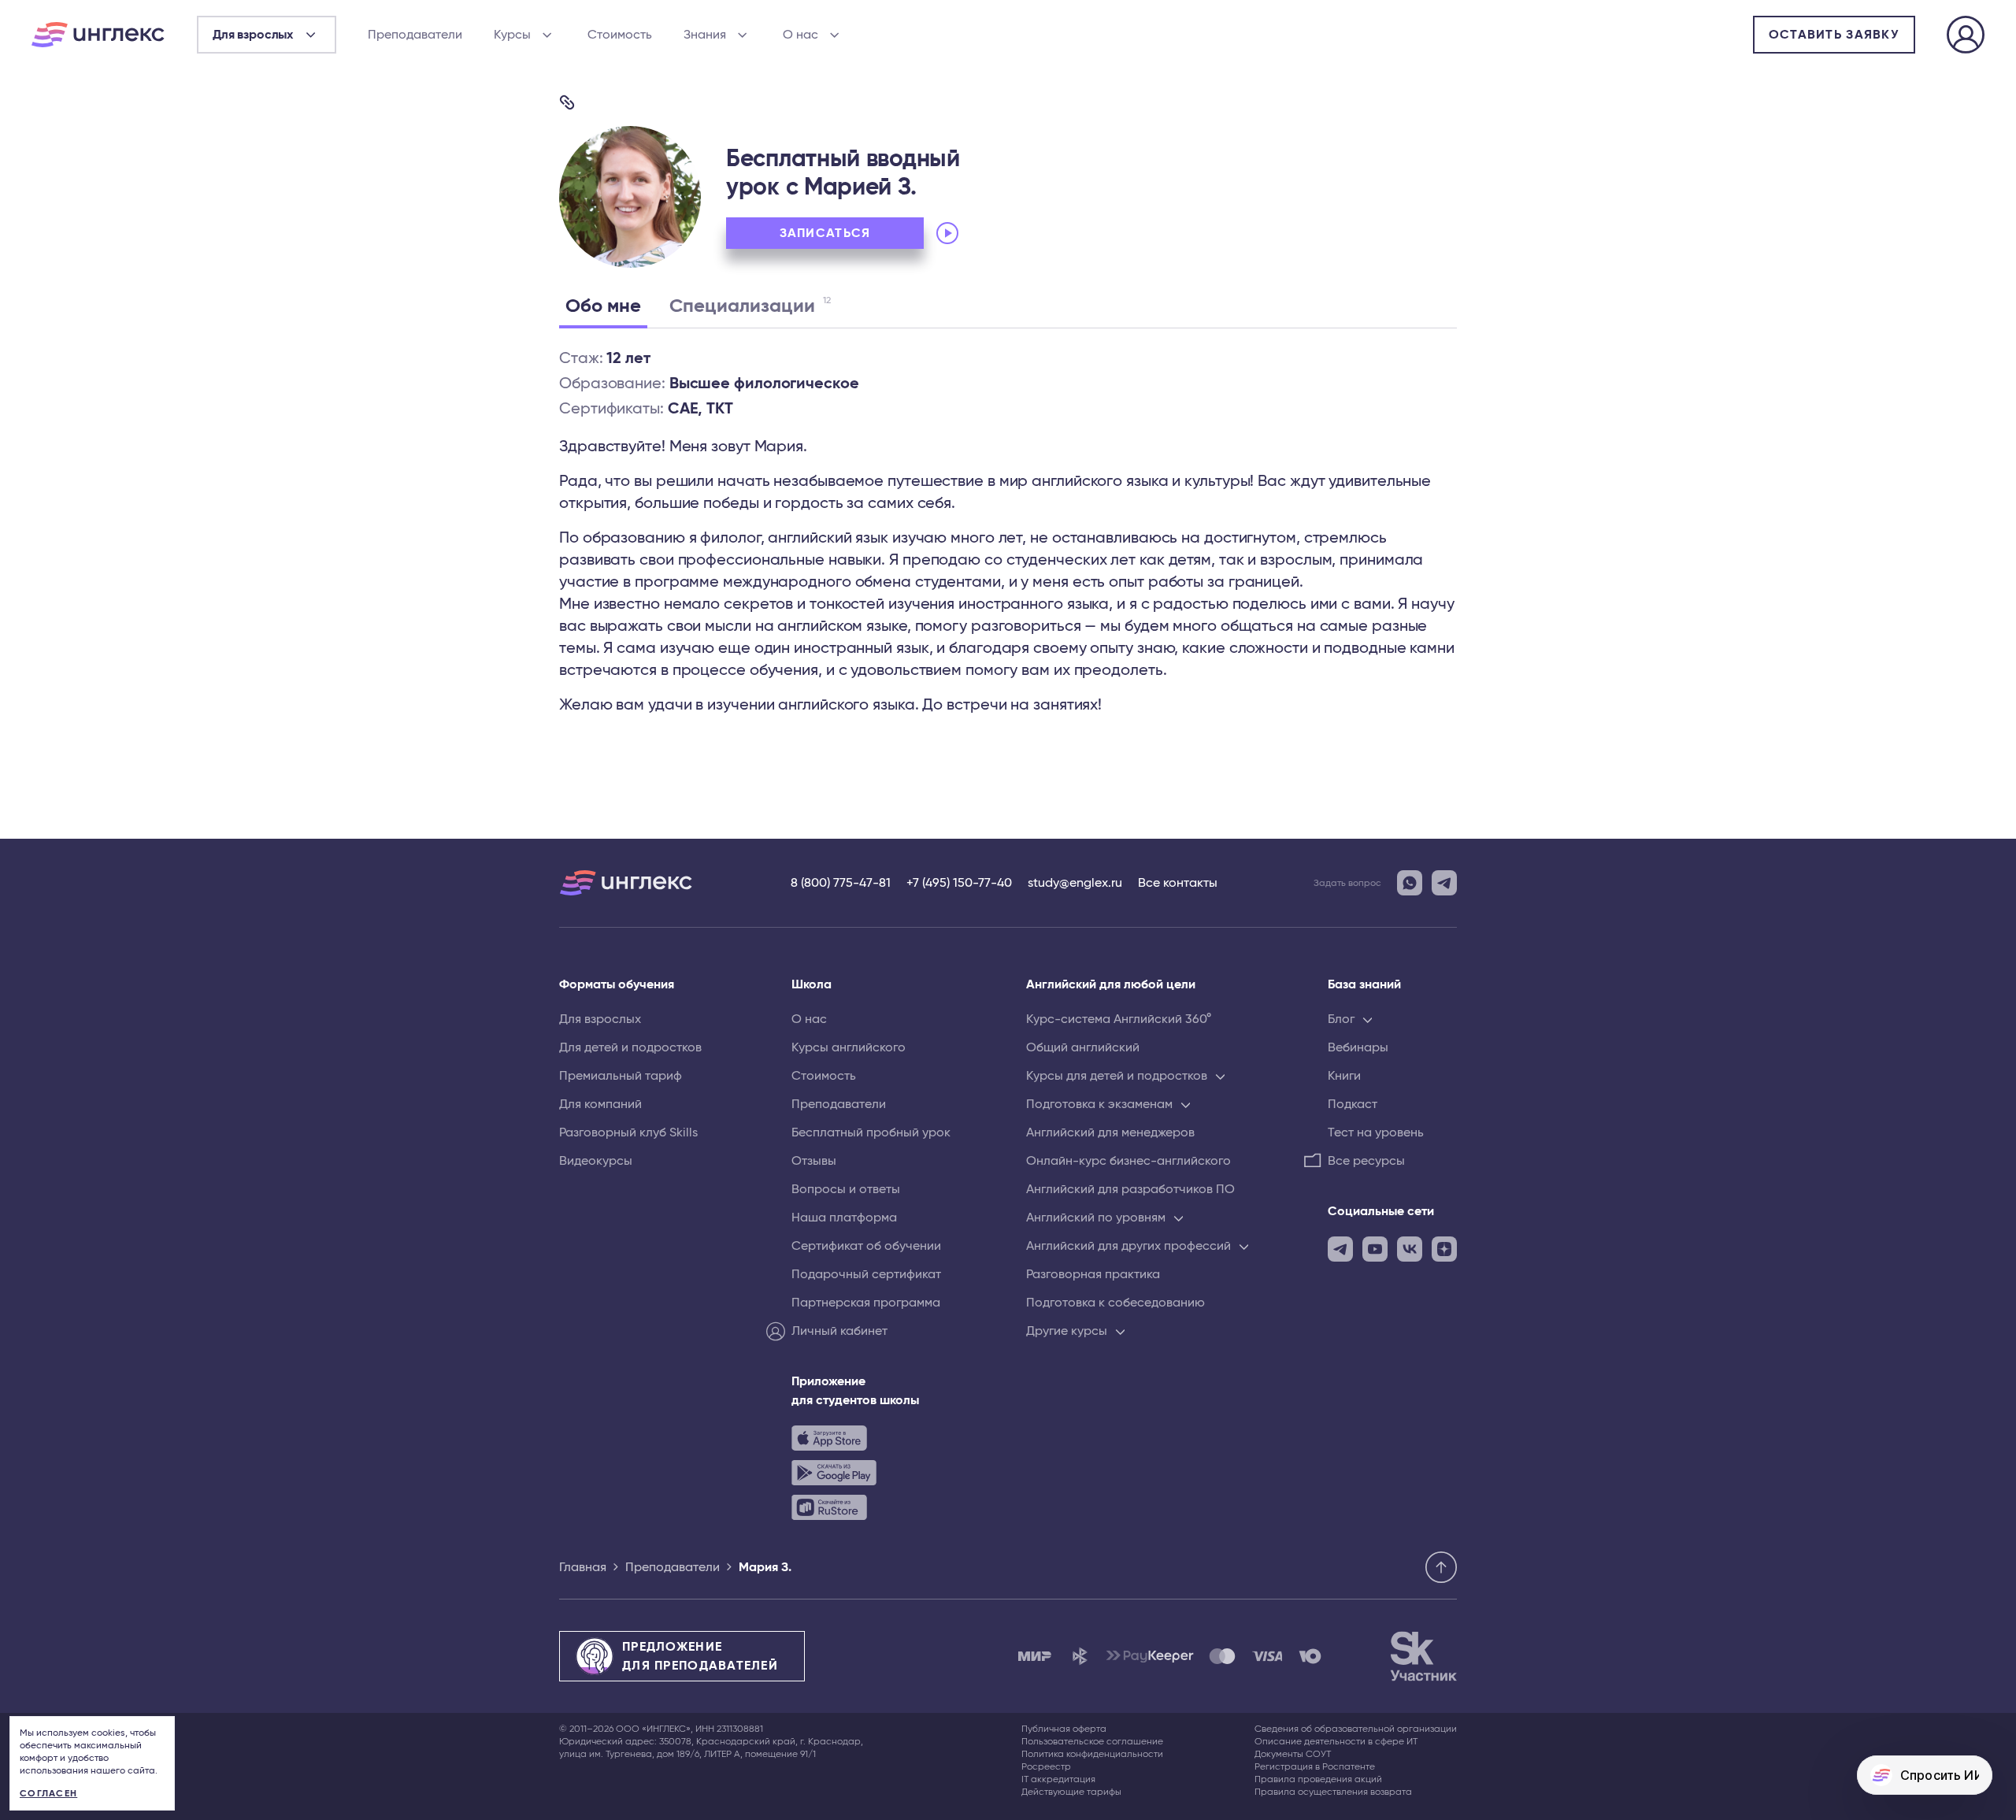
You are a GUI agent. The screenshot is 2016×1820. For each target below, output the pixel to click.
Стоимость (620, 35)
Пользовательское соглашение (1092, 1741)
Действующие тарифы (1071, 1792)
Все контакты (1178, 883)
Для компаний (600, 1104)
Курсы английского (849, 1047)
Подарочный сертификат (866, 1274)
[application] (1041, 233)
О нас (800, 35)
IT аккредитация (1058, 1779)
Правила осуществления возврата (1333, 1792)
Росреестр (1046, 1766)
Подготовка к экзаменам (1099, 1104)
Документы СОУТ (1293, 1754)
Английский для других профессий (1128, 1246)
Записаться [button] (825, 233)
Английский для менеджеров (1110, 1132)
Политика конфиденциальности (1092, 1754)
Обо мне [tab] (603, 306)
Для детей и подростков (630, 1047)
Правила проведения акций (1318, 1779)
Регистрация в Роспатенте (1315, 1766)
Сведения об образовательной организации (1356, 1729)
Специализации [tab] (750, 306)
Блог (1341, 1019)
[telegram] (1340, 1249)
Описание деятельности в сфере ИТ (1336, 1741)
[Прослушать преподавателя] (947, 233)
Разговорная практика (1093, 1274)
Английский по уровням (1096, 1218)
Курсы (512, 35)
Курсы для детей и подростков (1117, 1076)
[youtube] (1375, 1249)
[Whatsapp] (1410, 883)
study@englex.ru (1075, 883)
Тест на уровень (1376, 1132)
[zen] (1444, 1249)
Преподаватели (415, 35)
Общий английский (1083, 1047)
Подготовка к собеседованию (1115, 1303)
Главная (583, 1567)
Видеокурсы (596, 1161)
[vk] (1410, 1249)
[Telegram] (1444, 883)
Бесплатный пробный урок (871, 1132)
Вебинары (1358, 1047)
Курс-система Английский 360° (1119, 1019)
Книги (1344, 1076)
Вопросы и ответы (846, 1189)
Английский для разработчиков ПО (1130, 1189)
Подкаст (1353, 1104)
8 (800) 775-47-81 (841, 883)
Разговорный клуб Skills (628, 1132)
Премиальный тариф (621, 1076)
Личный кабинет (839, 1331)
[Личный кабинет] (1966, 37)
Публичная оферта (1064, 1729)
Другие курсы (1067, 1331)
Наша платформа (844, 1218)
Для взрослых (600, 1019)
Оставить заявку (1834, 35)
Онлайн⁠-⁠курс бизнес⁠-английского (1128, 1161)
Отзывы (814, 1161)
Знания (705, 35)
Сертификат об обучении (866, 1246)
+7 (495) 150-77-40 (959, 883)
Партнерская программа (866, 1303)
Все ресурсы (1366, 1161)
